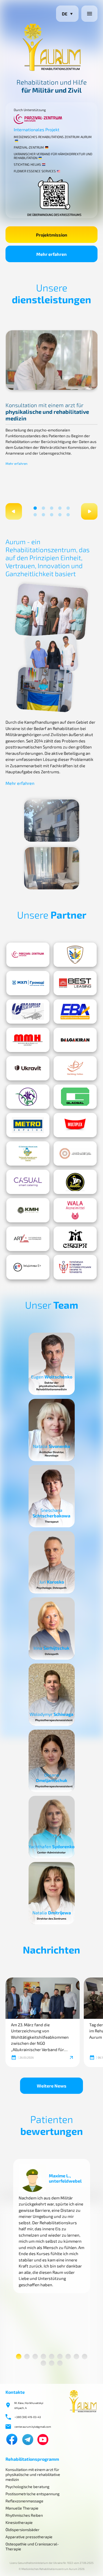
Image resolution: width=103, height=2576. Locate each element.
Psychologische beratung (27, 2487)
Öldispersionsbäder (23, 2530)
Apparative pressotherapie (29, 2537)
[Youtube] (43, 2440)
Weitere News (52, 2086)
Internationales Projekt (37, 129)
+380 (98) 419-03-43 (28, 2417)
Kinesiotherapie (19, 2522)
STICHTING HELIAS (27, 164)
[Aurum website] (83, 2412)
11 (52, 2363)
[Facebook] (12, 2440)
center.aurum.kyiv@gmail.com (33, 2427)
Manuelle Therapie (22, 2508)
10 (69, 516)
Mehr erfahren (51, 254)
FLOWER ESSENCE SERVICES (35, 171)
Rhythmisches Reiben (24, 2515)
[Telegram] (28, 2440)
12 (60, 2363)
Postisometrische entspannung (33, 2494)
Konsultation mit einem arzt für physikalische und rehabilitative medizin (33, 2474)
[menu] (89, 14)
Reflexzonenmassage (24, 2501)
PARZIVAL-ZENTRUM (29, 147)
